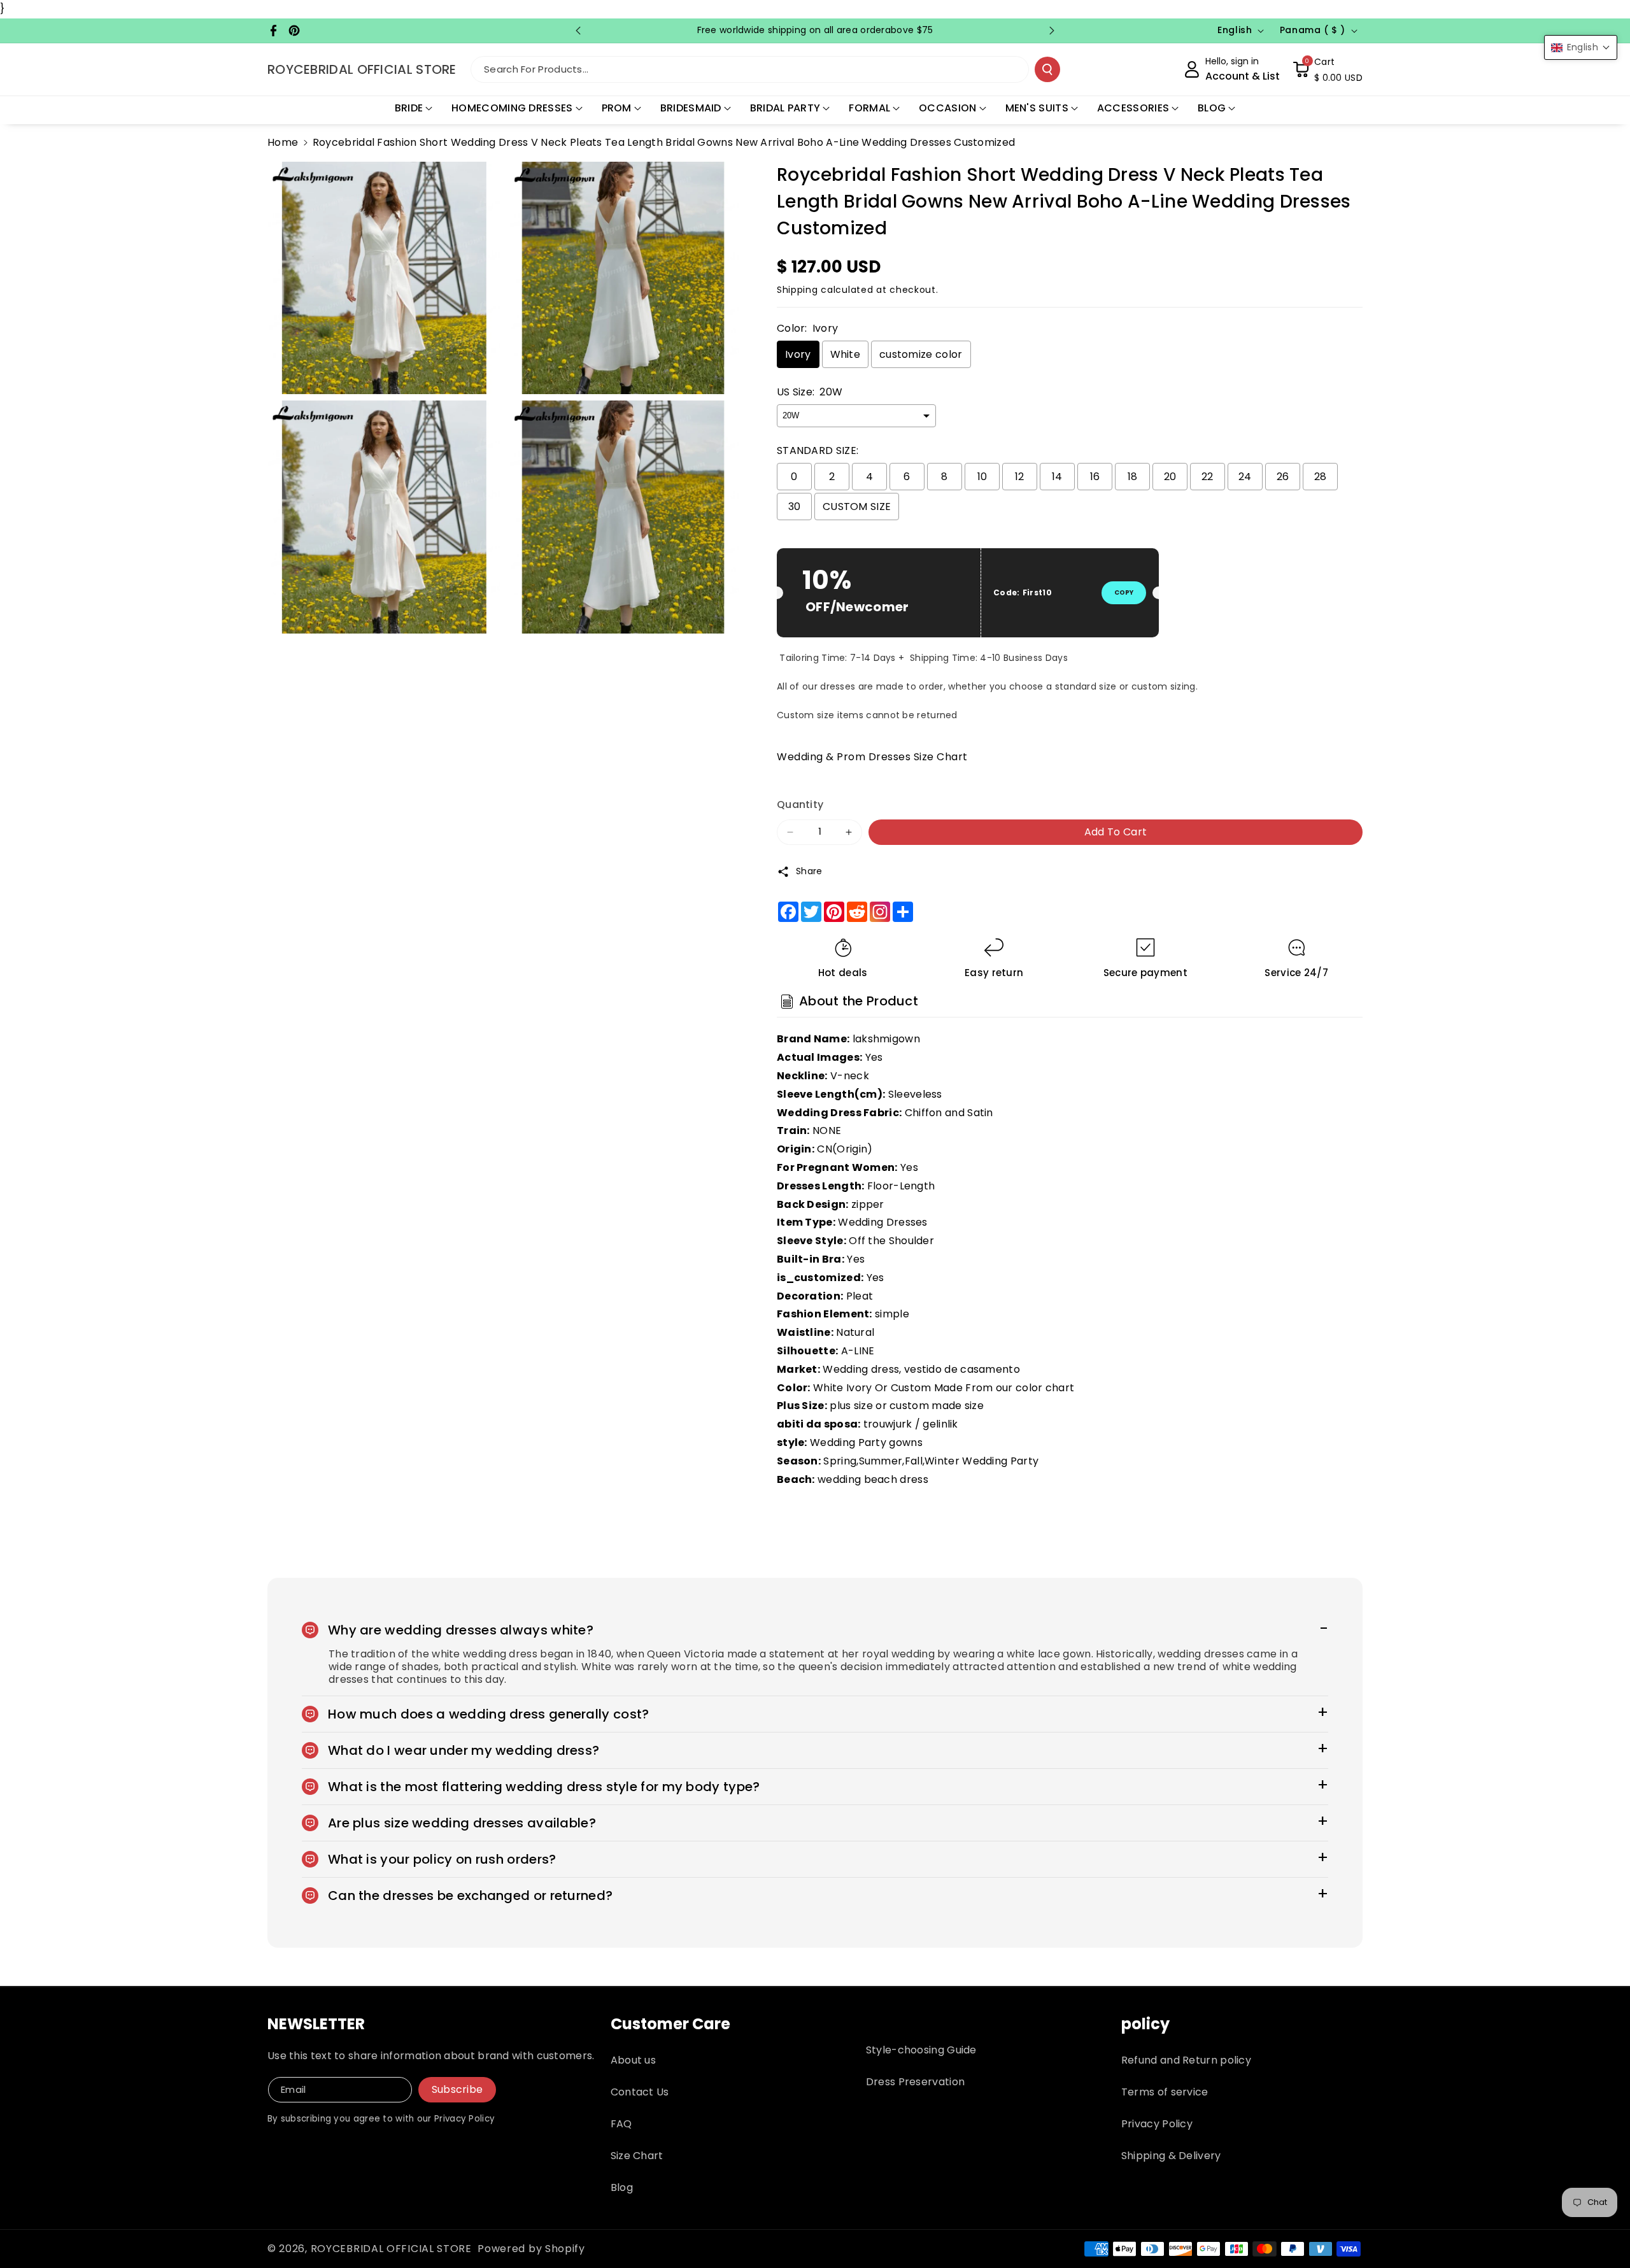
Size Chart (637, 2156)
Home (283, 142)
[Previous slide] (578, 31)
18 (1133, 477)
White (846, 354)
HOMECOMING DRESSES (512, 108)
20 (1170, 477)
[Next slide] (1052, 31)
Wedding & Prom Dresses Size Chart (872, 757)
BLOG (1212, 108)
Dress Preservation (915, 2082)
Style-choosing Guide (921, 2050)
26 (1283, 477)
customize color (921, 354)
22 (1208, 477)
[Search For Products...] (1047, 69)
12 (1020, 477)
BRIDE (409, 108)
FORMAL (869, 108)
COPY (1124, 592)
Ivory (798, 354)
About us (633, 2060)
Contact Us (640, 2092)
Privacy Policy (1157, 2124)
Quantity (800, 804)
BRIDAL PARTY (785, 108)
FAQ (621, 2124)
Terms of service (1165, 2092)
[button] (1328, 69)
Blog (622, 2187)
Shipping (797, 290)
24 (1245, 477)
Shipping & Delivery (1171, 2156)
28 (1321, 477)
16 (1095, 477)
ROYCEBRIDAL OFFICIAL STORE (391, 2249)
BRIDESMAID (691, 108)
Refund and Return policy (1186, 2060)
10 (982, 477)
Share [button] (809, 871)
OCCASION (947, 108)
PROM (617, 108)
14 (1057, 477)
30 (795, 507)
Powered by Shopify (531, 2249)
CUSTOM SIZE (857, 507)
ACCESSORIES (1133, 108)
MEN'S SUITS (1037, 108)
